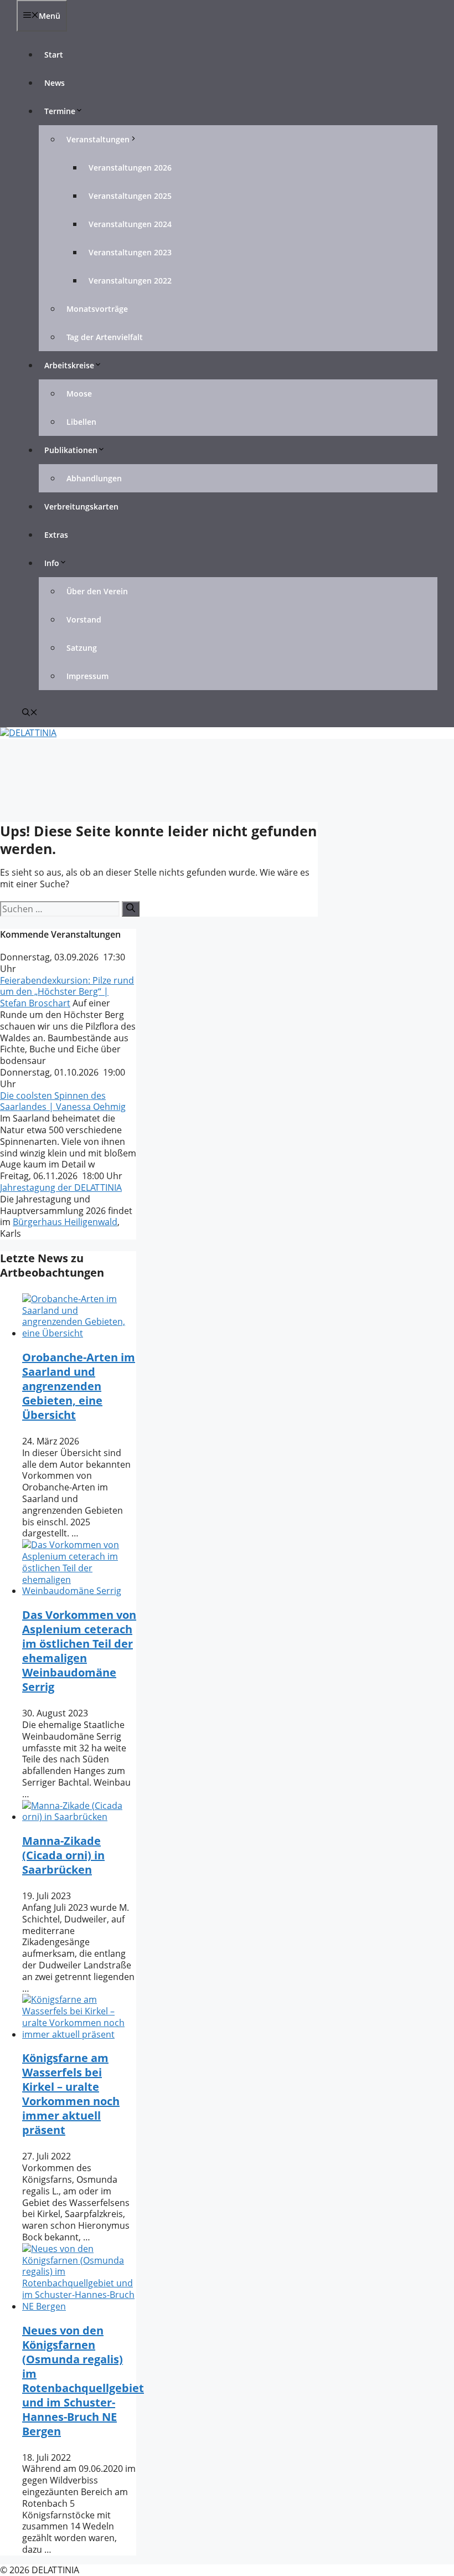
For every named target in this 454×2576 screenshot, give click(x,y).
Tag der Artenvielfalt (105, 337)
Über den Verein (97, 591)
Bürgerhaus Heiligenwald (65, 1222)
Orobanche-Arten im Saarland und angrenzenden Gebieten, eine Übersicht (79, 1386)
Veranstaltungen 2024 (130, 224)
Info (52, 563)
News (55, 83)
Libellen (81, 422)
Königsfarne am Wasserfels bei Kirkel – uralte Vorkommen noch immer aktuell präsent (71, 2094)
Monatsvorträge (97, 309)
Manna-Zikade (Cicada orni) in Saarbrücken (63, 1855)
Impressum (87, 676)
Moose (79, 394)
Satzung (82, 648)
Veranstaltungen (98, 139)
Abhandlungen (94, 478)
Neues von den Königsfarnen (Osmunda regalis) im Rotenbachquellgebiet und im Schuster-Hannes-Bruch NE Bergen (83, 2381)
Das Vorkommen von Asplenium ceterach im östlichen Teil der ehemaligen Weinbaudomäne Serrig (79, 1651)
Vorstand (84, 619)
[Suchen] (131, 909)
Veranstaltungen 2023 (130, 252)
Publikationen (71, 450)
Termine (60, 111)
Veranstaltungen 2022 (130, 281)
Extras (56, 535)
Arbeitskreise (69, 365)
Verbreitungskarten (81, 507)
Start (54, 55)
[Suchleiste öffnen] (30, 713)
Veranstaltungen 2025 (130, 196)
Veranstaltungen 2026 (130, 168)
